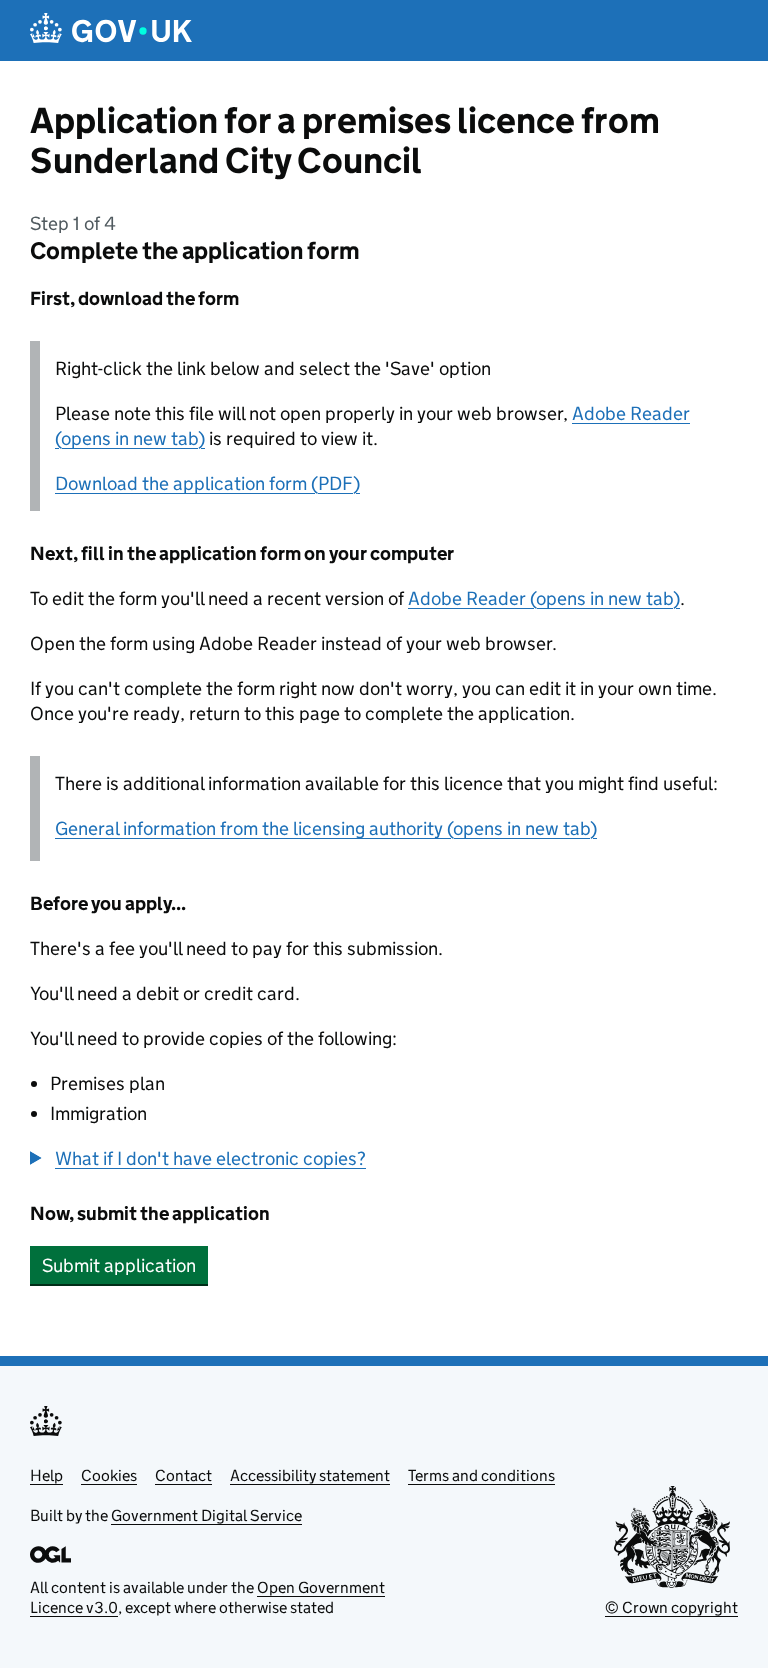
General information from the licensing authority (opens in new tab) (326, 828)
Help (46, 1475)
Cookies (109, 1475)
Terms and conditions (481, 1475)
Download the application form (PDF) (207, 483)
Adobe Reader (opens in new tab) (544, 598)
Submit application (119, 1265)
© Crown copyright (671, 1607)
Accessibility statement (310, 1475)
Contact (183, 1475)
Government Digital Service (206, 1515)
